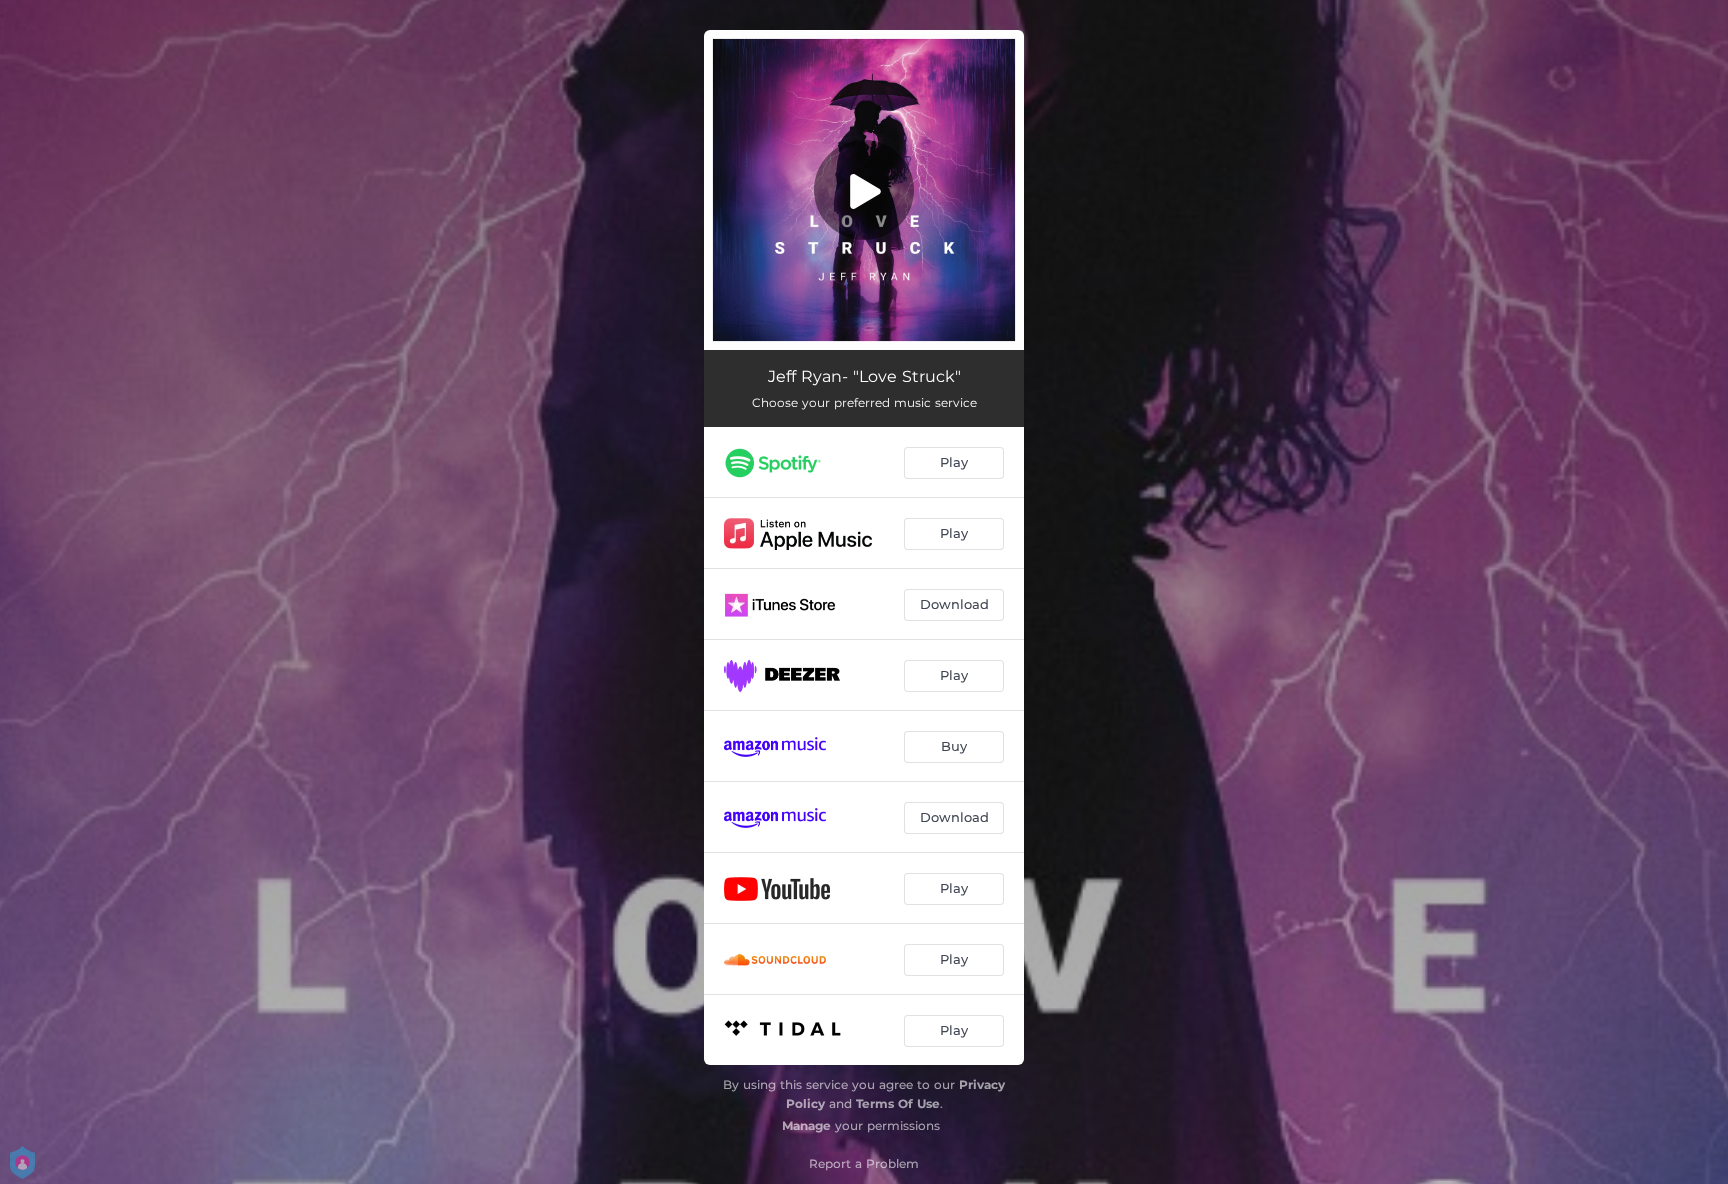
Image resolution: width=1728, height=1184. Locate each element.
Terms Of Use (898, 1103)
